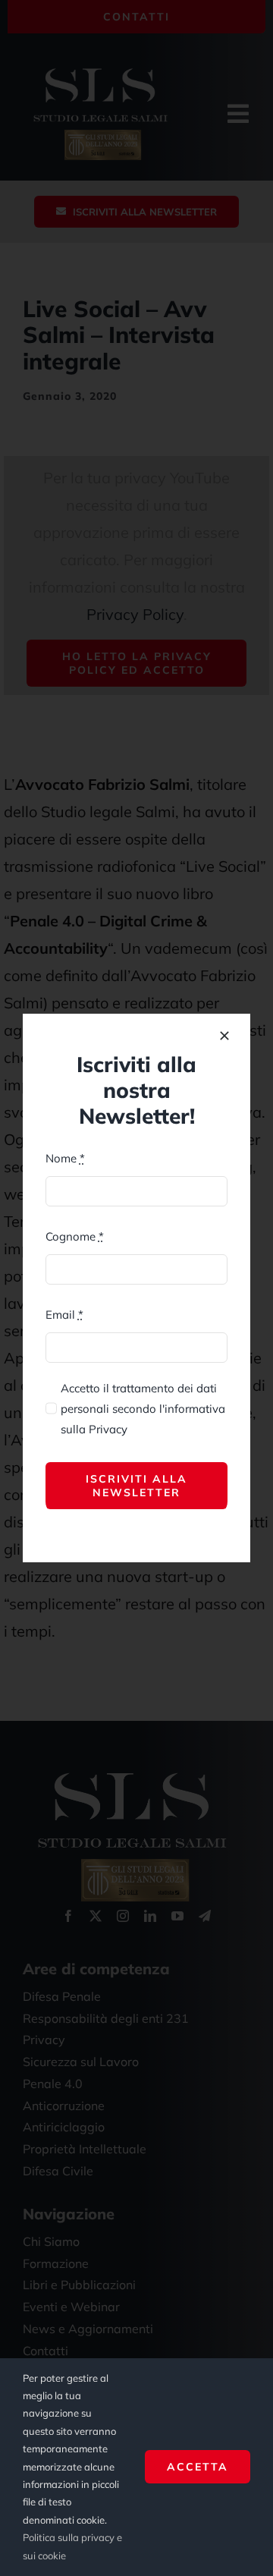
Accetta (198, 2467)
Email (64, 1315)
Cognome (75, 1236)
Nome (65, 1158)
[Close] (224, 1036)
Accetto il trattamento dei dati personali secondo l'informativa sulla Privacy (143, 1409)
